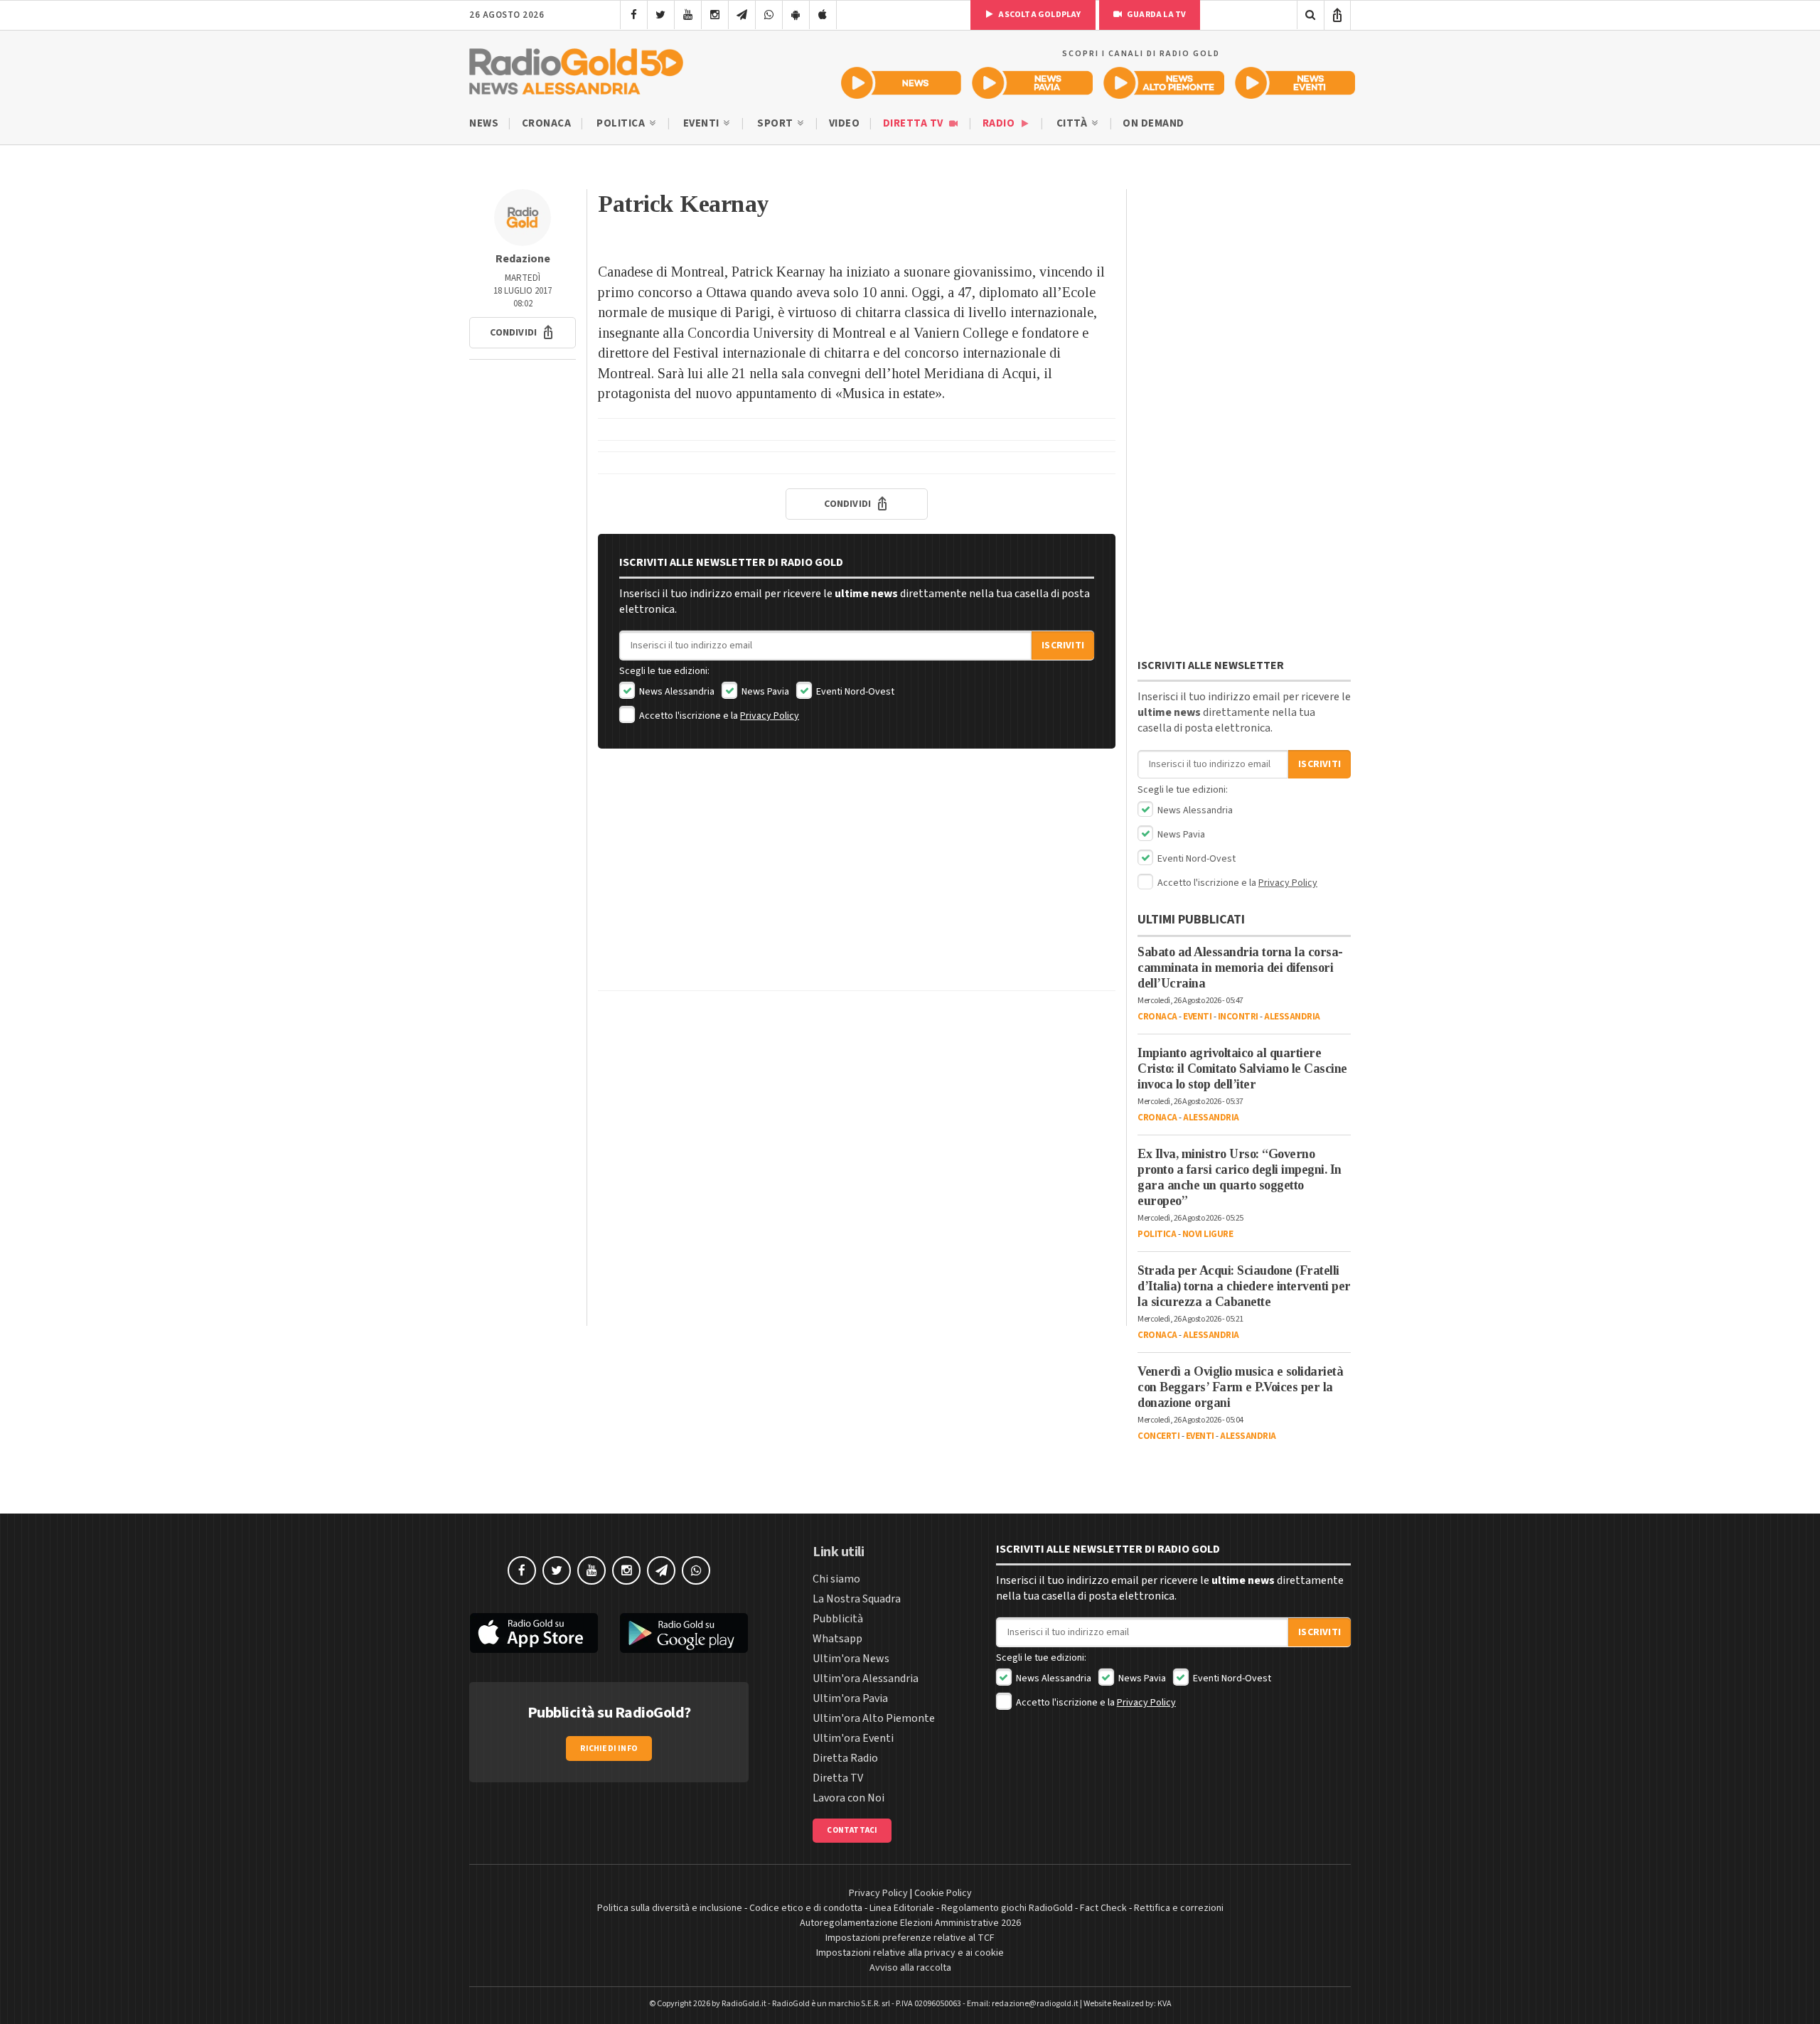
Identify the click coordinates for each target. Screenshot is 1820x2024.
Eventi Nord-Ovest (854, 692)
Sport (776, 123)
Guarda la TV (1156, 15)
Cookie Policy (943, 1893)
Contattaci (852, 1830)
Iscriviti (1063, 646)
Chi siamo (836, 1579)
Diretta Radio (845, 1758)
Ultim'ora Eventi (853, 1738)
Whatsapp (837, 1639)
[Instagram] (715, 15)
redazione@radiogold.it (1035, 2004)
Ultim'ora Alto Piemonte (874, 1718)
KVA (1165, 2004)
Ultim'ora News (851, 1659)
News (484, 123)
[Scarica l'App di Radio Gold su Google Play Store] (685, 1633)
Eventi (703, 123)
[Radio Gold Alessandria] (576, 68)
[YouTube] (688, 15)
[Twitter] (661, 15)
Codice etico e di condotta (806, 1908)
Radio (1000, 123)
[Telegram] (742, 15)
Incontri (1238, 1017)
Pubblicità (838, 1619)
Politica (622, 123)
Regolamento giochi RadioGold (1007, 1908)
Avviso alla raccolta (910, 1968)
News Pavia (764, 692)
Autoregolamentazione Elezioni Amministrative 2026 (910, 1923)
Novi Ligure (1208, 1234)
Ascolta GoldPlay (1039, 15)
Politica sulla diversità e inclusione (670, 1908)
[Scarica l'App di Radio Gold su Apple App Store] (534, 1633)
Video (845, 123)
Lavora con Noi (849, 1798)
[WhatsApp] (769, 15)
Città (1073, 123)
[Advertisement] (857, 880)
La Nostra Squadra (857, 1599)
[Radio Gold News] (901, 83)
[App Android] (796, 15)
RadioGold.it (744, 2004)
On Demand (1153, 123)
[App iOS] (823, 15)
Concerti (1158, 1436)
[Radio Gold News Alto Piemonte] (1164, 83)
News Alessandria (676, 692)
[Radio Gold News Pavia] (1033, 83)
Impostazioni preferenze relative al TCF (910, 1938)
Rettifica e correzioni (1179, 1908)
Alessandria (1292, 1017)
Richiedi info (609, 1749)
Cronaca (547, 123)
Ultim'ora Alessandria (866, 1678)
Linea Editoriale (902, 1908)
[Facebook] (634, 15)
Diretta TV (915, 123)
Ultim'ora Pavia (850, 1698)
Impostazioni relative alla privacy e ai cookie (910, 1953)
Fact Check (1103, 1908)
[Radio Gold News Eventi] (1295, 83)
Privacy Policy (770, 716)
